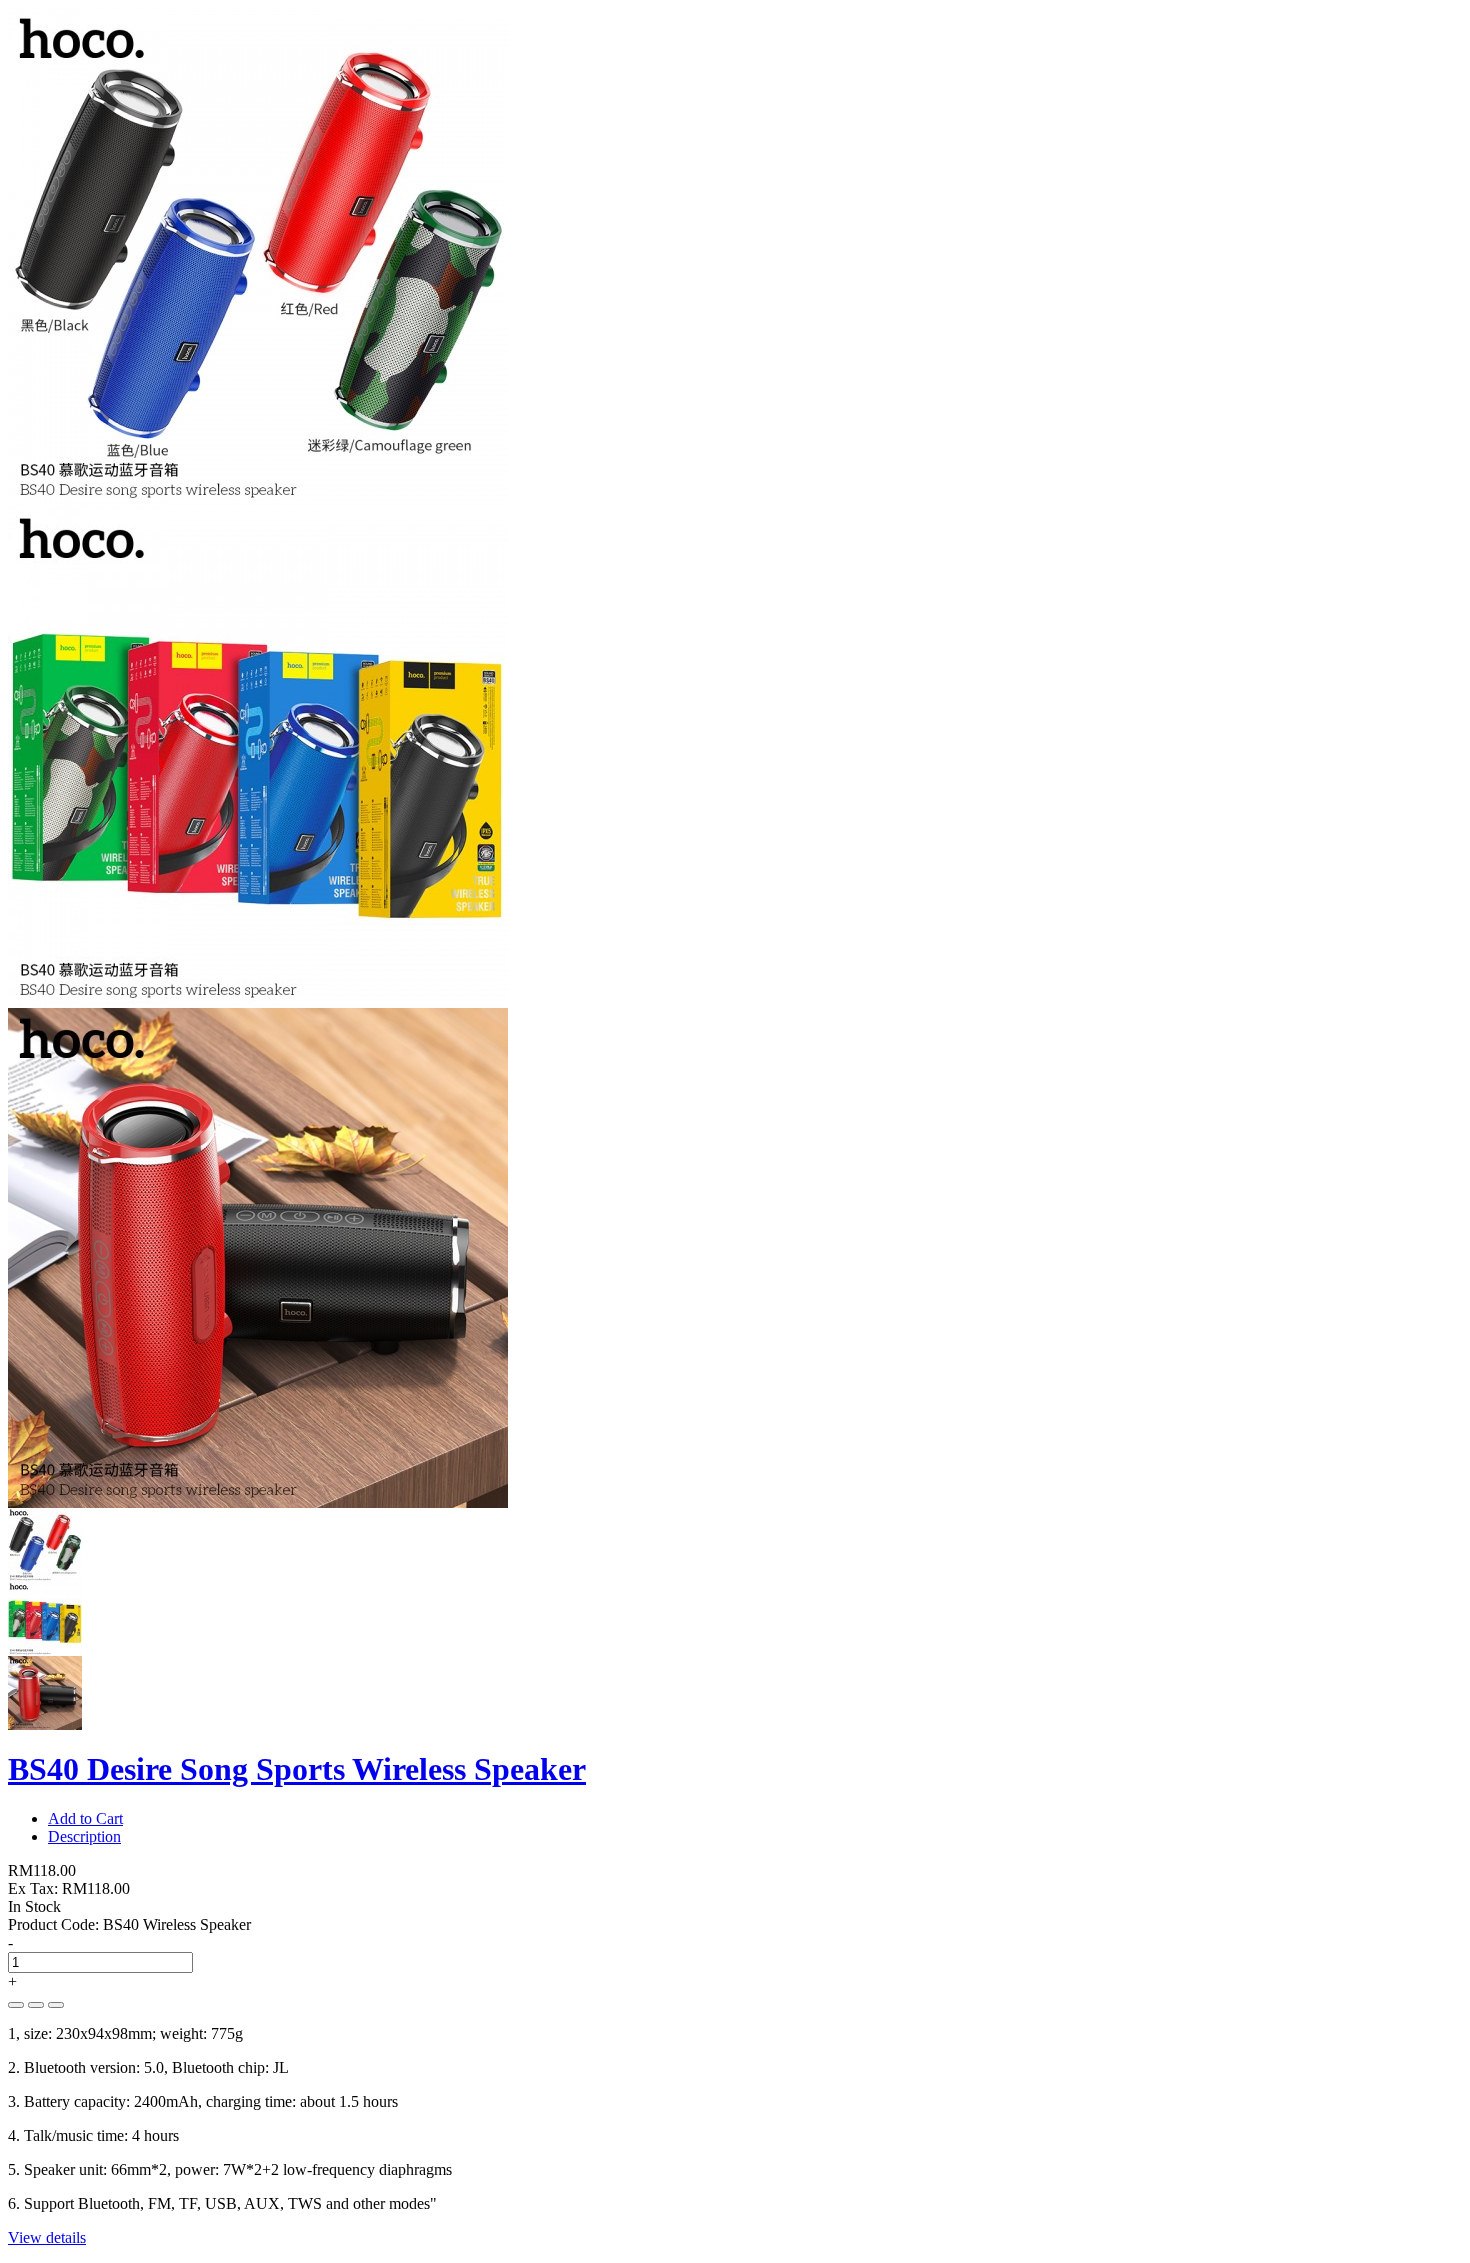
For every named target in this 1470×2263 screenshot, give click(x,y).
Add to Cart (85, 1818)
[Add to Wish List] (36, 2005)
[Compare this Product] (56, 2005)
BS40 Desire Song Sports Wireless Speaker (297, 1769)
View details (47, 2237)
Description (84, 1836)
